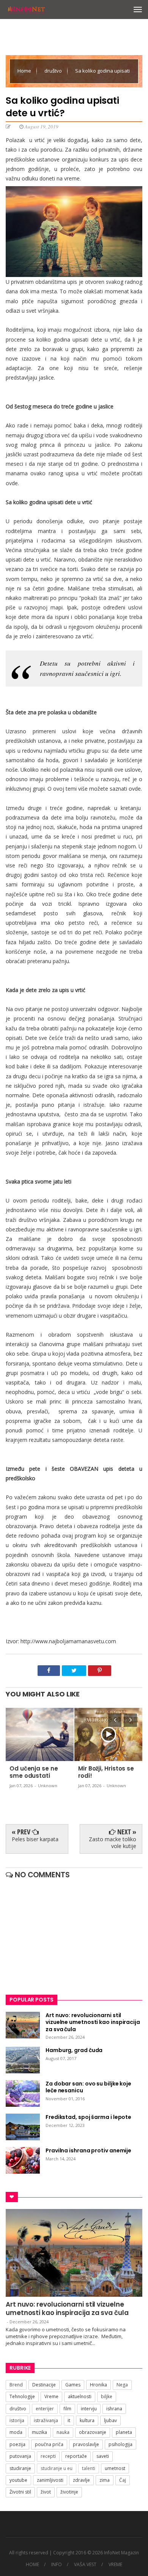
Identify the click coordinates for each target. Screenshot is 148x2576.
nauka (63, 2432)
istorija (17, 2420)
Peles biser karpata (35, 1839)
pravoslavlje (86, 2444)
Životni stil (20, 2492)
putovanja (20, 2456)
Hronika (98, 2385)
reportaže (76, 2456)
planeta (124, 2432)
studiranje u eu (57, 2468)
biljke (107, 2396)
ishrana (114, 2409)
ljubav (110, 2420)
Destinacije (44, 2385)
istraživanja (46, 2420)
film (67, 2409)
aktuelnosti (80, 2396)
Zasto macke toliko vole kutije (113, 1843)
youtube (18, 2480)
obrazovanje (93, 2432)
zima (105, 2480)
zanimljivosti (50, 2480)
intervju (89, 2409)
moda (16, 2432)
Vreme (51, 2396)
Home (25, 71)
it (69, 2420)
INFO (57, 2565)
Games (73, 2385)
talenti (89, 2468)
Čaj (123, 2480)
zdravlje (81, 2480)
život (46, 2492)
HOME (32, 2565)
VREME (115, 2565)
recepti (48, 2456)
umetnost (115, 2468)
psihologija (120, 2444)
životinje (69, 2492)
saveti (103, 2456)
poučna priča (49, 2444)
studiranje (20, 2468)
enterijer (45, 2409)
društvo (54, 71)
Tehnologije (22, 2396)
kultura (87, 2420)
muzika (39, 2432)
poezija (17, 2444)
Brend (16, 2385)
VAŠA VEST (85, 2565)
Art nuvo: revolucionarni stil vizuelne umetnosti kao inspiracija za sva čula (67, 2309)
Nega (122, 2385)
